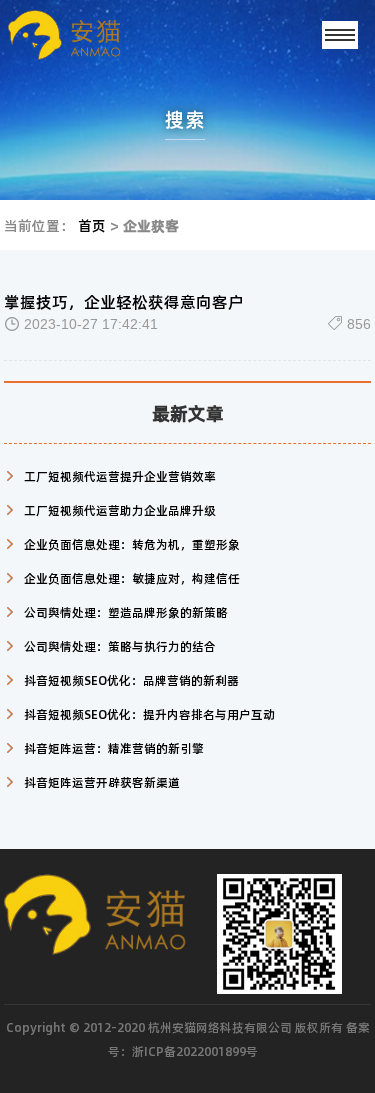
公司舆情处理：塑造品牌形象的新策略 (126, 612)
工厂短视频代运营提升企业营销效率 (120, 476)
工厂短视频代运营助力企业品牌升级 (120, 510)
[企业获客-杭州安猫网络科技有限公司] (96, 35)
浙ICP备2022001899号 (195, 1051)
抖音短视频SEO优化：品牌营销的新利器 (131, 680)
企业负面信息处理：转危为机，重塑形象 (132, 544)
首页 (92, 225)
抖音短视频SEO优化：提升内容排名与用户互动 (149, 714)
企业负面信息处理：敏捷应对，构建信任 (132, 578)
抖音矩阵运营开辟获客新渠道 (102, 782)
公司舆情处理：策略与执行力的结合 (120, 646)
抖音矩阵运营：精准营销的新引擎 (114, 748)
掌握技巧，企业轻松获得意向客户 (124, 301)
